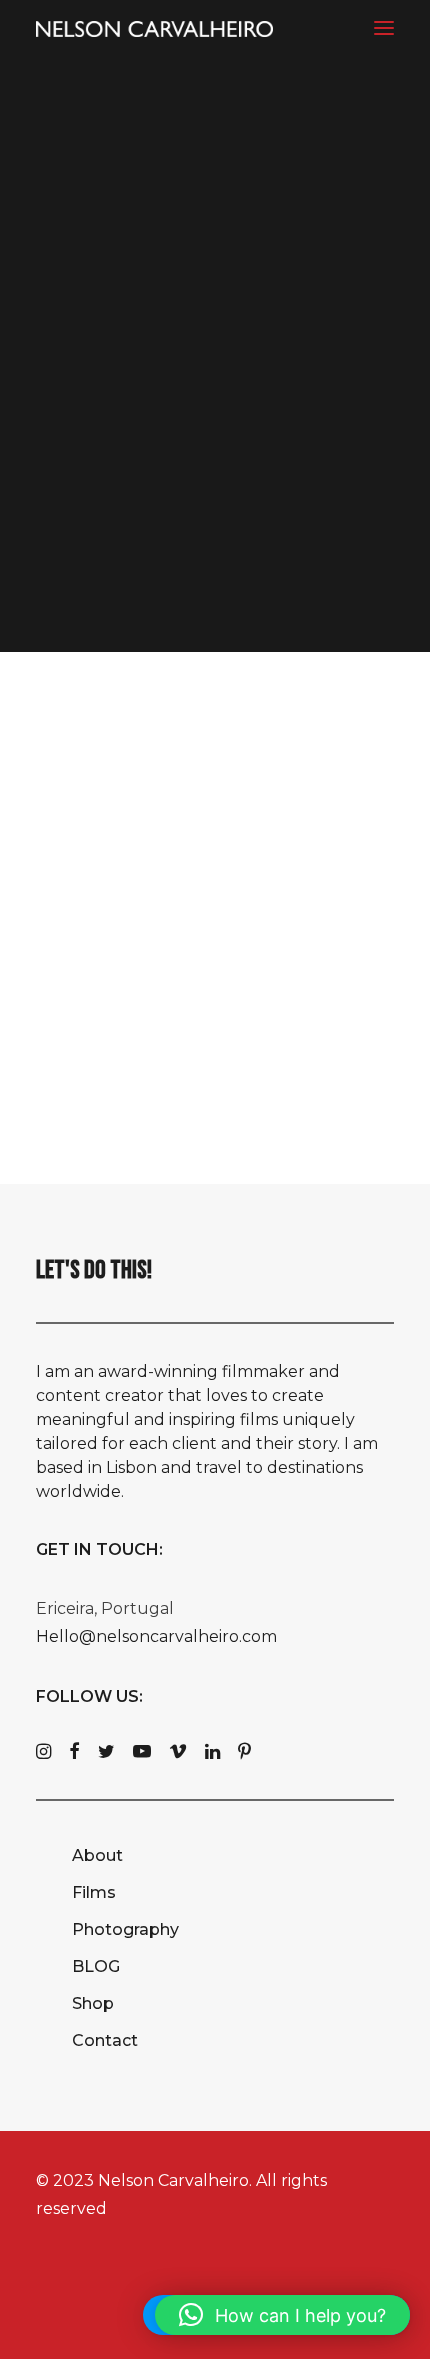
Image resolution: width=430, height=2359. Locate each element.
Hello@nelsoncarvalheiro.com (156, 1636)
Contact (105, 2040)
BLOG (96, 1966)
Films (94, 1892)
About (97, 1855)
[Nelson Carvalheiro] (154, 29)
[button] (384, 27)
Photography (125, 1929)
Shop (93, 2003)
